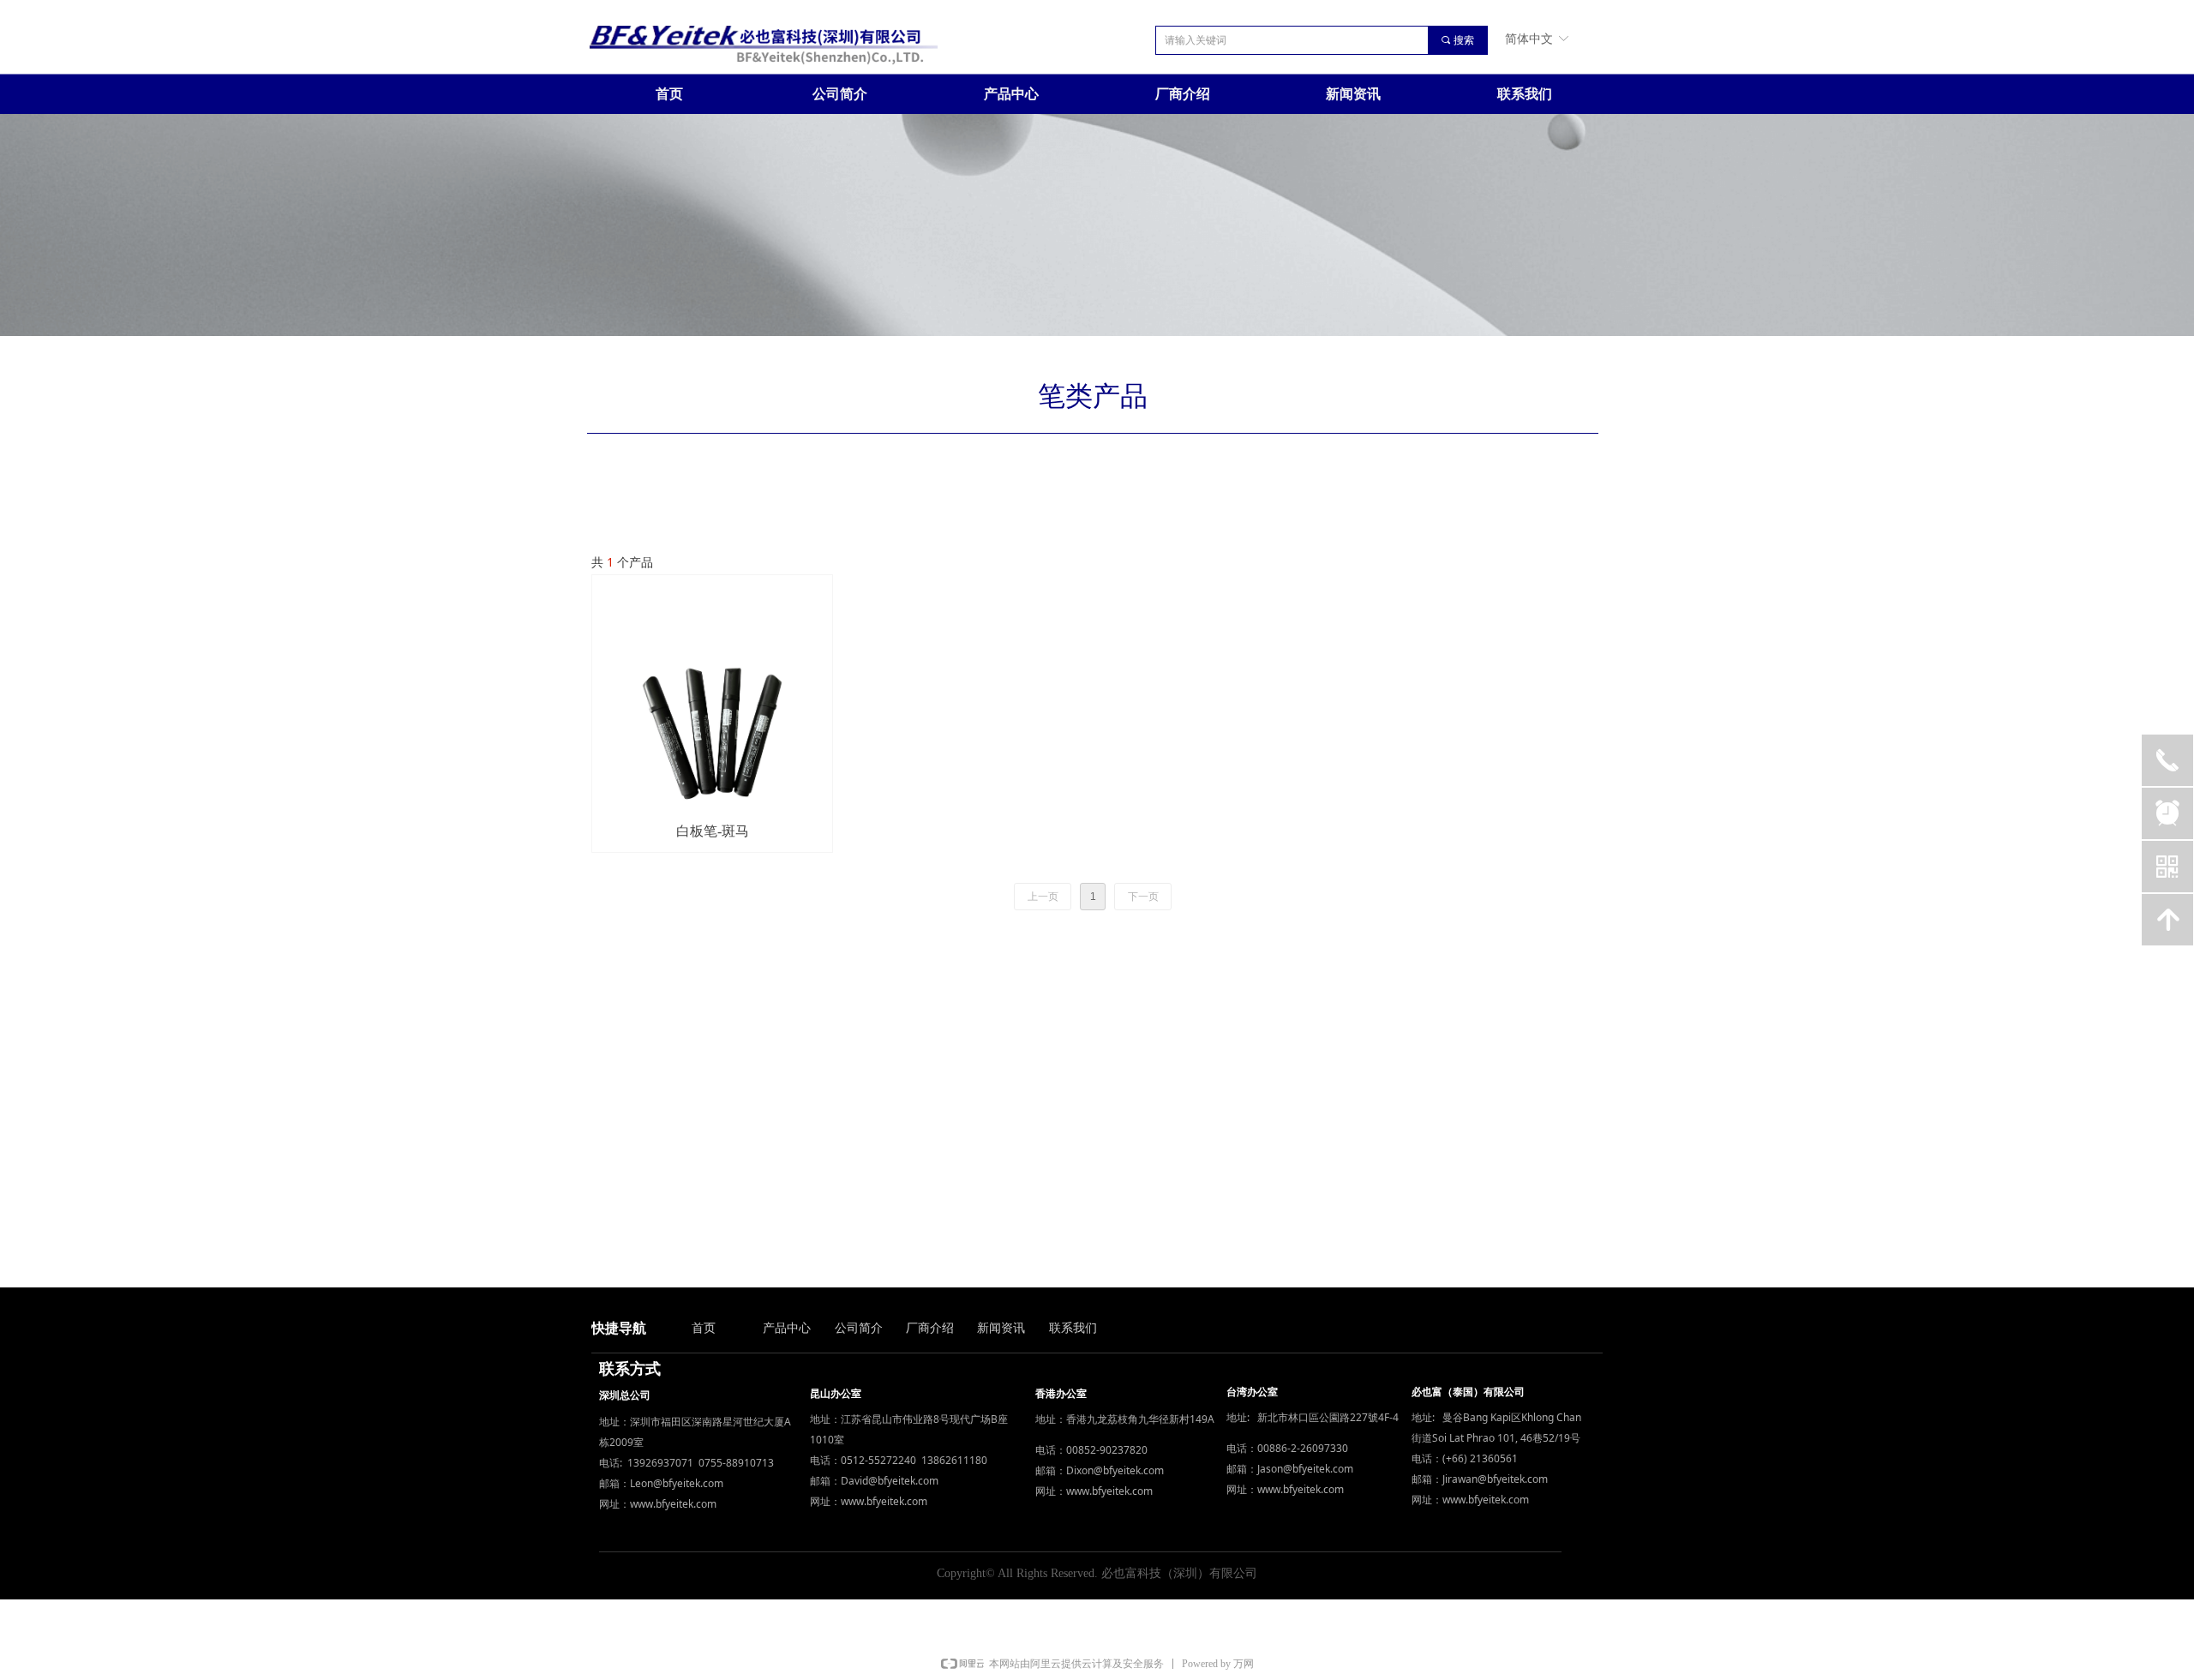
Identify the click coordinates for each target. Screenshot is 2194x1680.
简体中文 (1529, 39)
